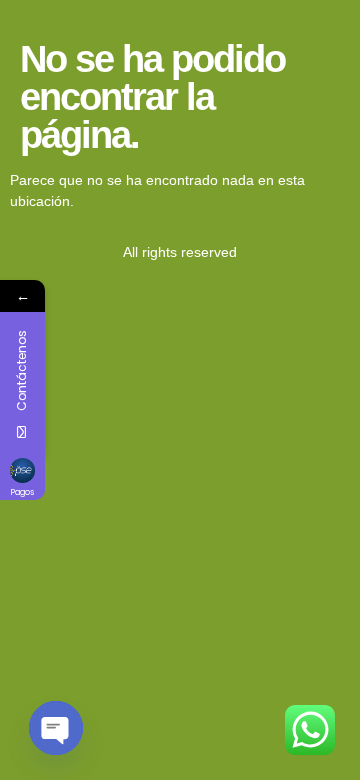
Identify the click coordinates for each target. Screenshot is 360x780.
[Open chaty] (56, 728)
